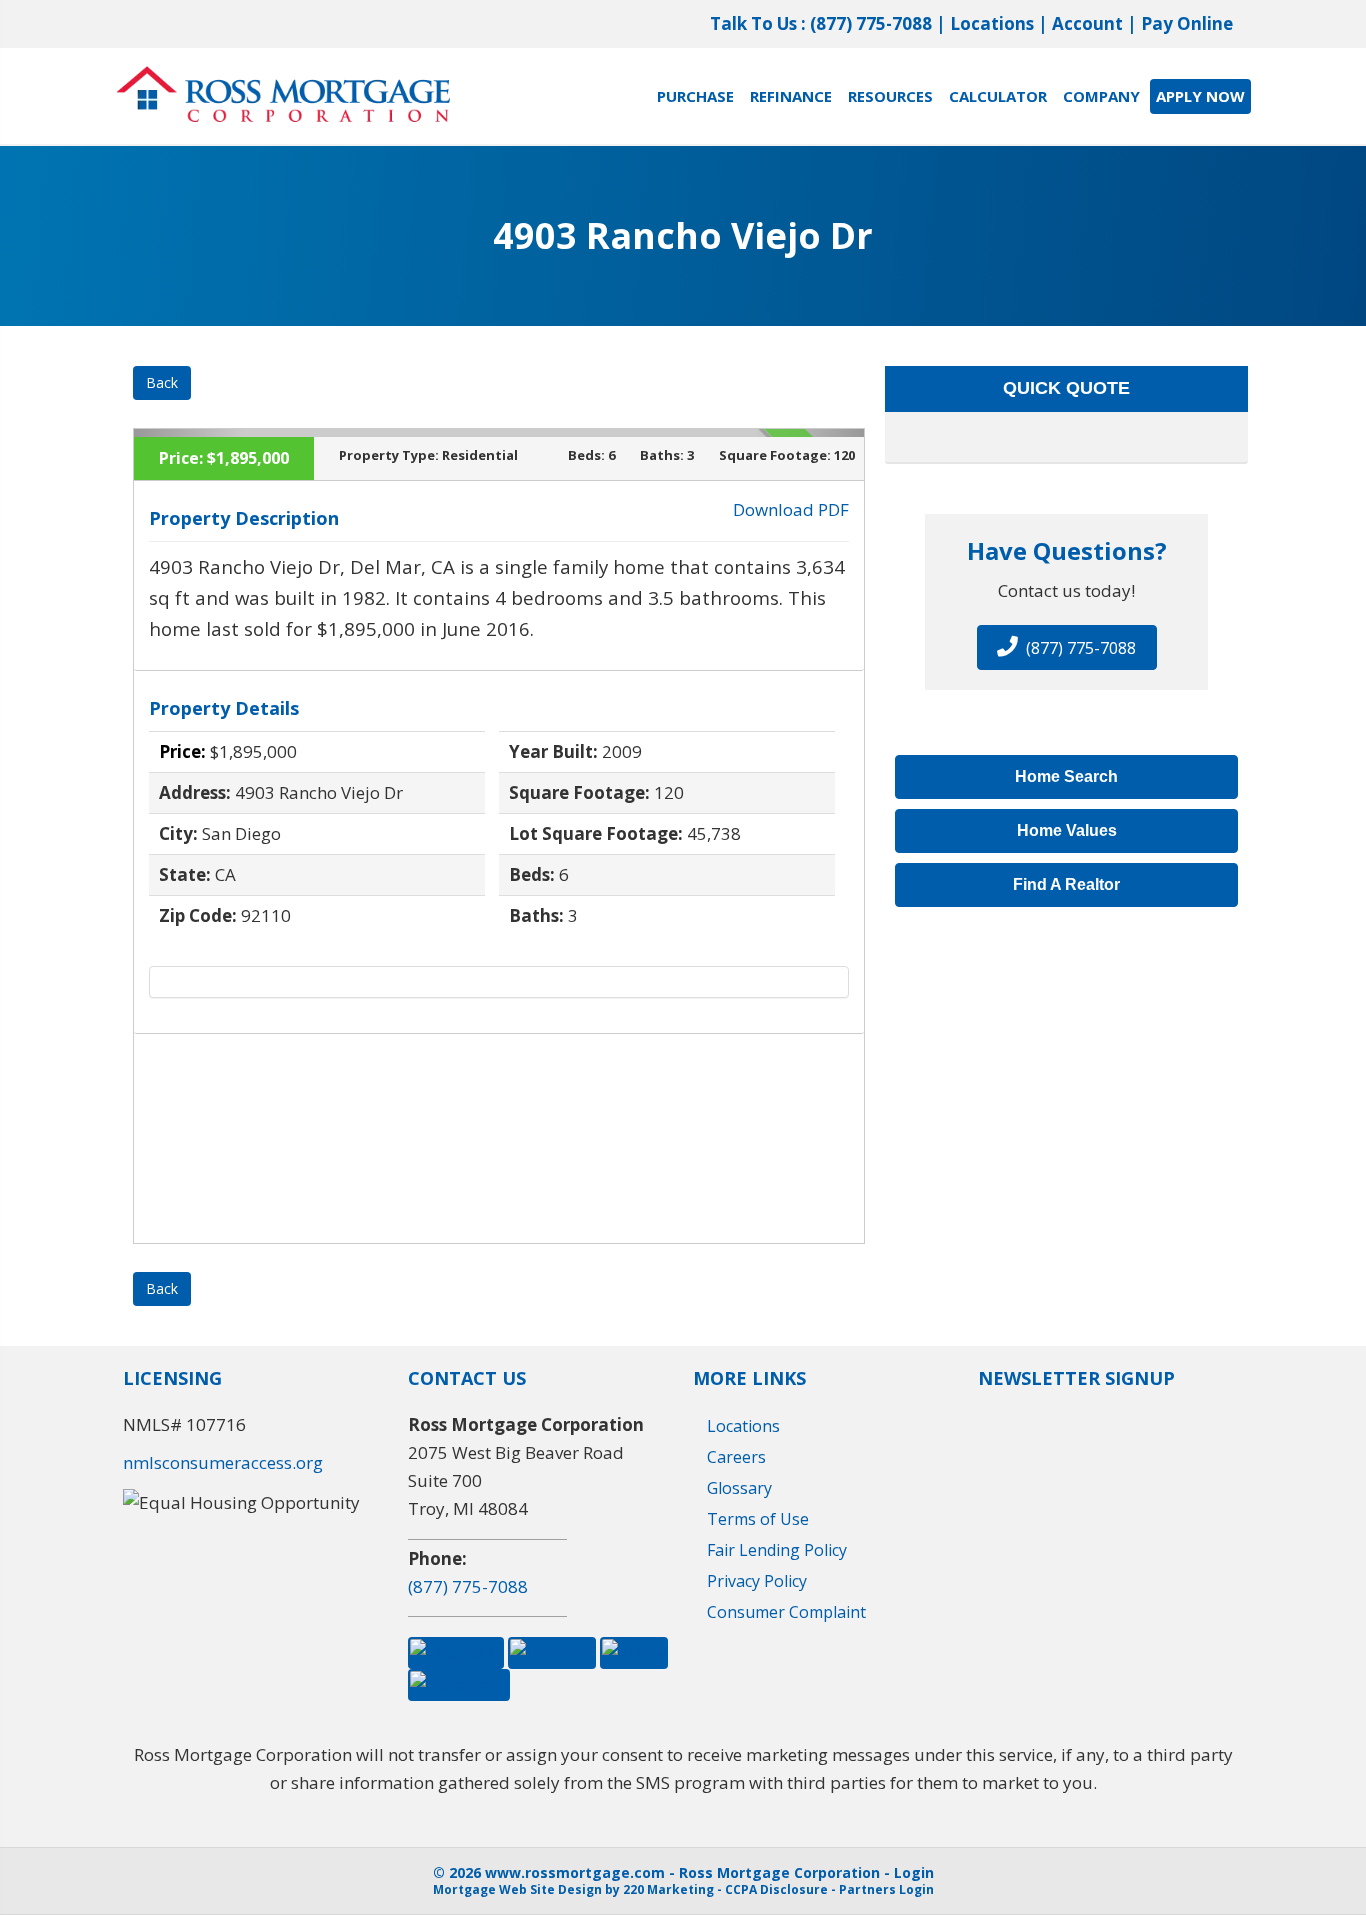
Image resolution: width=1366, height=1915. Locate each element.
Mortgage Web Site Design (517, 1889)
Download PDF (791, 509)
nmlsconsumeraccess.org (223, 1462)
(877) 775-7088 (871, 23)
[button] (1067, 647)
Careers (736, 1457)
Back (162, 382)
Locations (992, 23)
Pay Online (1187, 23)
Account (1087, 23)
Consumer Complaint (786, 1612)
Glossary (739, 1488)
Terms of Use (758, 1519)
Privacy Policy (757, 1581)
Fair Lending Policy (777, 1550)
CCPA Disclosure (776, 1889)
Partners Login (886, 1889)
